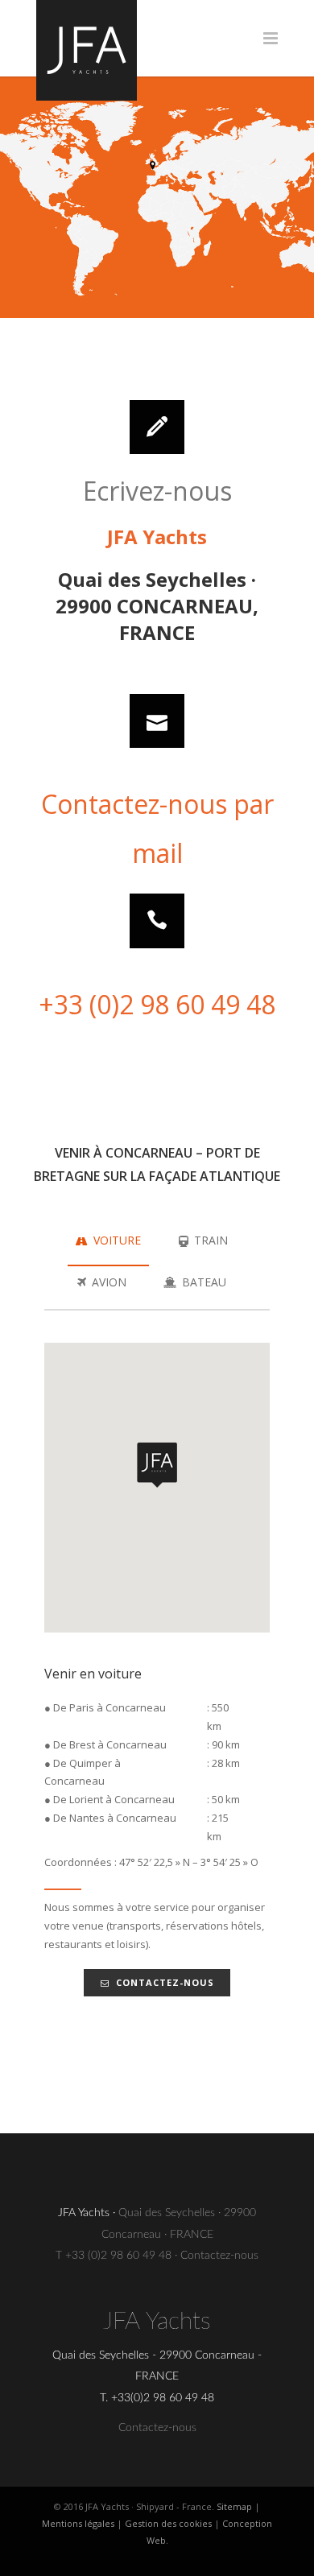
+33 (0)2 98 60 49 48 (157, 1004)
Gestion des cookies (168, 2523)
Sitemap (234, 2506)
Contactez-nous (165, 1982)
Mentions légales (78, 2523)
